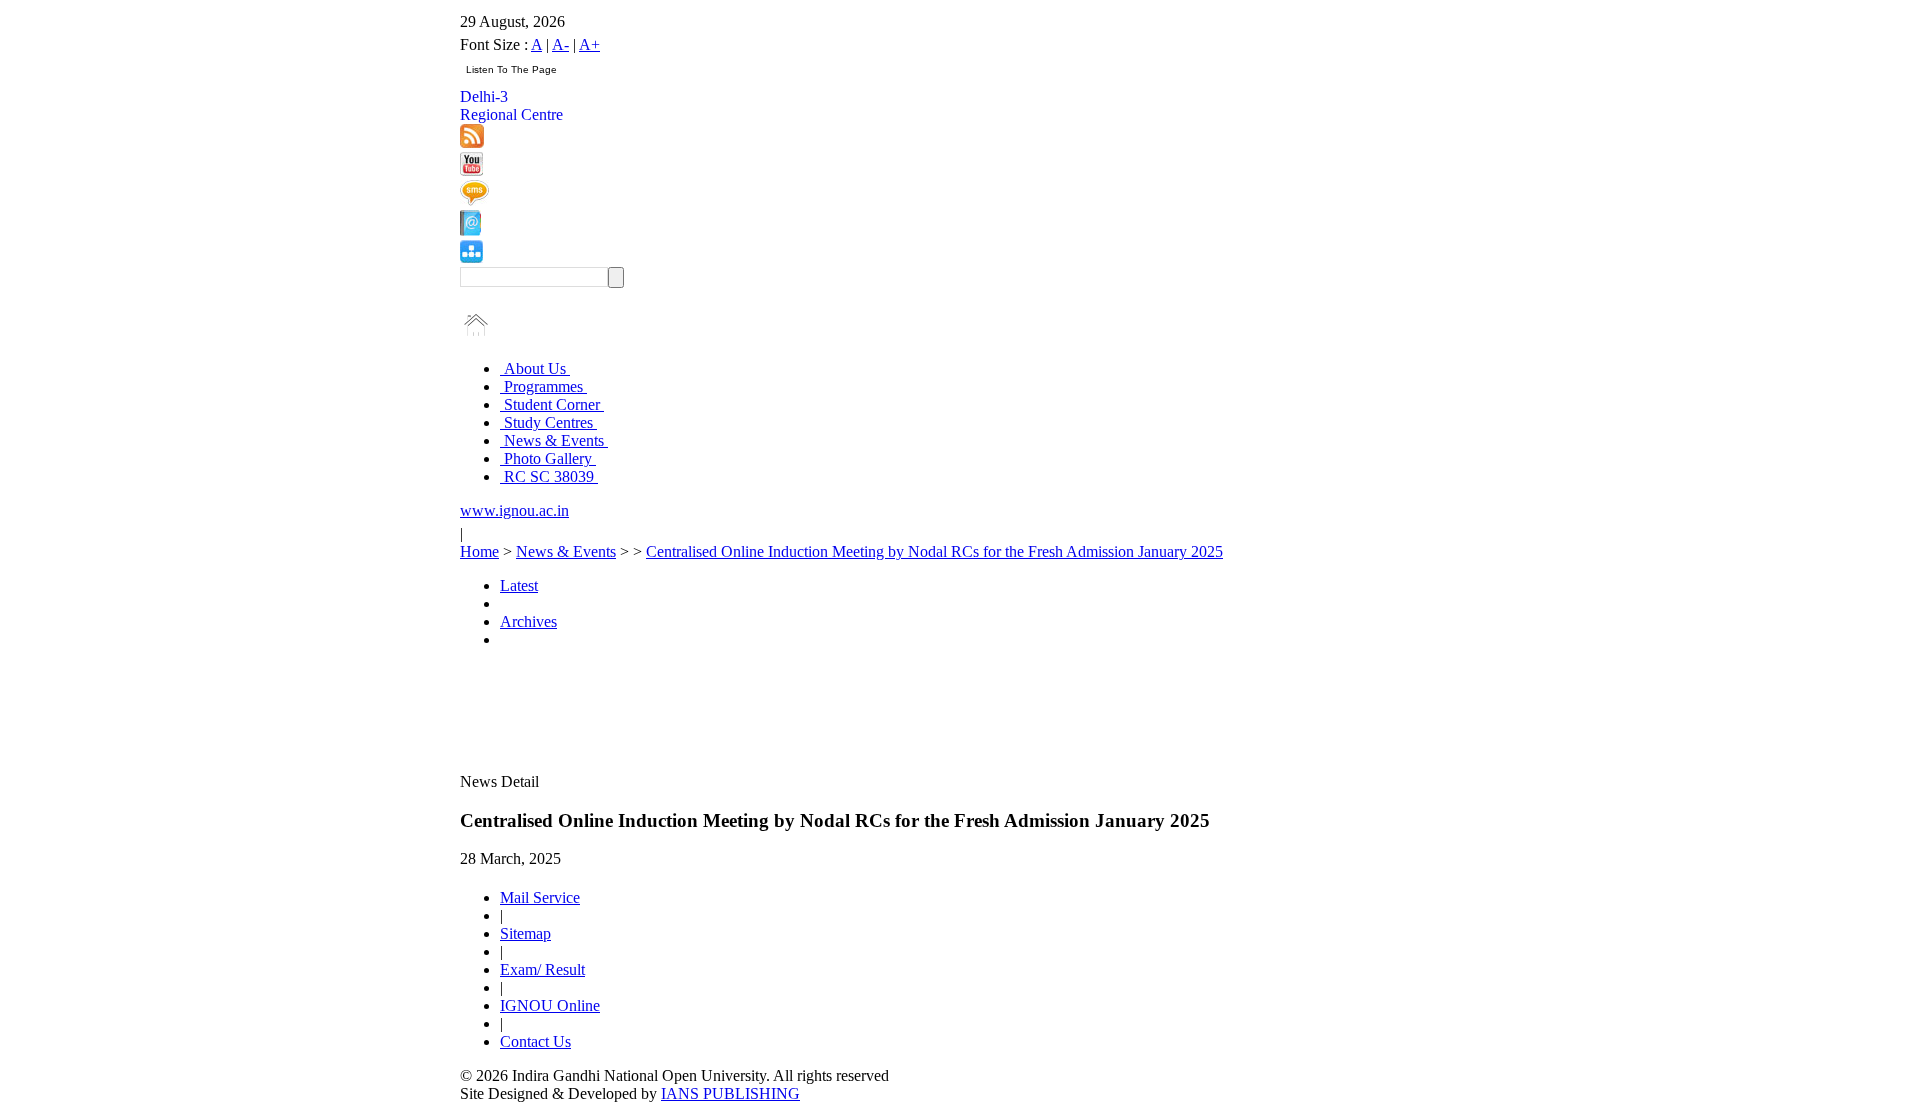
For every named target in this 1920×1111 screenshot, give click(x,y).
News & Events (554, 440)
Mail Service (540, 897)
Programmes (543, 386)
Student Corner (552, 404)
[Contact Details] (470, 230)
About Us (535, 368)
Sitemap (525, 933)
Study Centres (548, 422)
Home (479, 551)
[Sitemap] (471, 257)
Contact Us (535, 1041)
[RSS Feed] (472, 142)
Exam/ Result (542, 969)
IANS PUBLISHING (730, 1093)
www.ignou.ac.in (514, 510)
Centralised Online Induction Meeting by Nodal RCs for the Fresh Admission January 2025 (934, 551)
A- (560, 44)
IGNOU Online (550, 1005)
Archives (528, 621)
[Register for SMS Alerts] (474, 200)
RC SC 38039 (549, 476)
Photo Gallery (548, 458)
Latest (519, 585)
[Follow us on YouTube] (471, 170)
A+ (589, 44)
